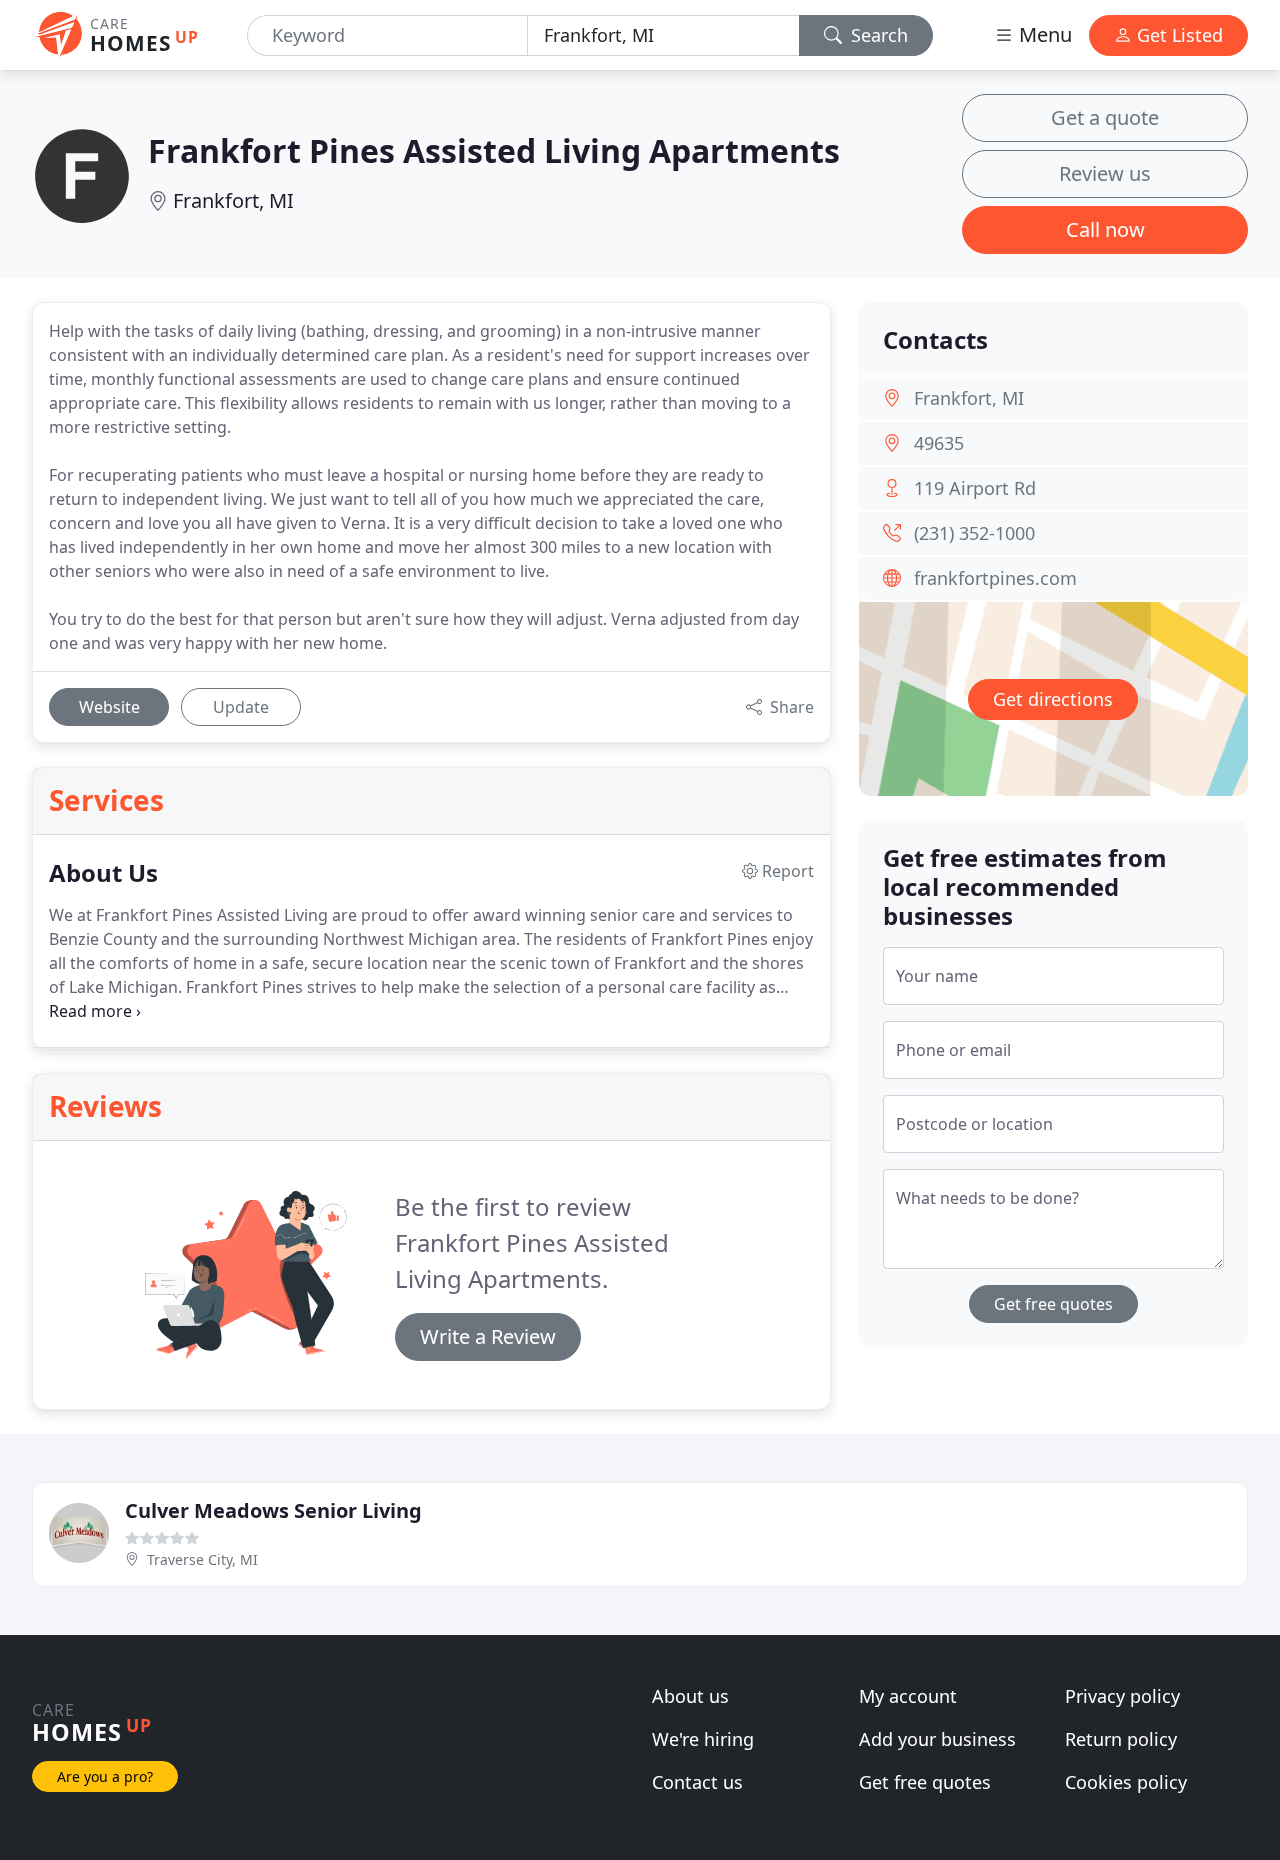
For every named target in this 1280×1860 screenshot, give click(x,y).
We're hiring (703, 1739)
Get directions (1053, 699)
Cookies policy (1126, 1782)
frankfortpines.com (995, 578)
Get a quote (1105, 117)
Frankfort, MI (233, 200)
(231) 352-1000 (974, 533)
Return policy (1121, 1739)
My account (908, 1696)
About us (690, 1696)
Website (109, 707)
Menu (1043, 34)
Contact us (697, 1782)
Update (241, 707)
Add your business (937, 1739)
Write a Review (488, 1336)
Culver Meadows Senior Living (273, 1510)
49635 (939, 443)
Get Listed (1177, 35)
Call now (1105, 229)
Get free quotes (1053, 1304)
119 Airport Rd (975, 488)
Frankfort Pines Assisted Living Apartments (494, 150)
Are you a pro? (105, 1776)
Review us (1105, 173)
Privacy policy (1122, 1696)
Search (877, 35)
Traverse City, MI (202, 1559)
